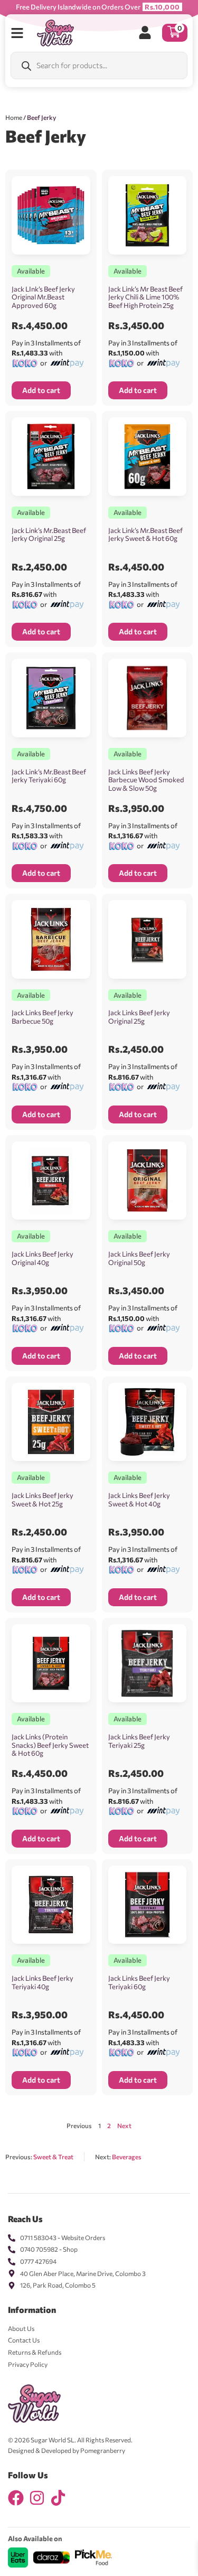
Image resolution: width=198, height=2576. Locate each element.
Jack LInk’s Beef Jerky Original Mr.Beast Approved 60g (43, 297)
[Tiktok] (58, 2498)
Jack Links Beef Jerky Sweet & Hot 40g (139, 1500)
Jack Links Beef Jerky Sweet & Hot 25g (43, 1500)
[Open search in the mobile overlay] (99, 65)
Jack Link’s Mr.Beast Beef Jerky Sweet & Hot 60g (145, 535)
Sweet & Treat (53, 2157)
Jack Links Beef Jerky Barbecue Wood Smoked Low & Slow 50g (146, 780)
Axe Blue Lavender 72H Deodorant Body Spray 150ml (130, 2545)
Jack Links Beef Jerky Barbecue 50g (43, 1017)
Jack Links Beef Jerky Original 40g (43, 1258)
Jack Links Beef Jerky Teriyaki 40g (43, 1982)
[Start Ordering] (17, 33)
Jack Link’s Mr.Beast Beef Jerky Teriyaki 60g (49, 776)
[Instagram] (37, 2498)
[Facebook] (16, 2498)
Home (14, 117)
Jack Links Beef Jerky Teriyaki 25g (139, 1741)
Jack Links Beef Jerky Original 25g (139, 1017)
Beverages (127, 2157)
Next (124, 2125)
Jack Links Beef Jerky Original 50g (139, 1258)
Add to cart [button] (41, 390)
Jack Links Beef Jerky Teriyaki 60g (139, 1982)
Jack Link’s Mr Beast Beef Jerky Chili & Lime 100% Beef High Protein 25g (145, 297)
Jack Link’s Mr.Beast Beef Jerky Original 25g (49, 535)
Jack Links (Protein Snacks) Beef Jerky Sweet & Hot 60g (50, 1745)
